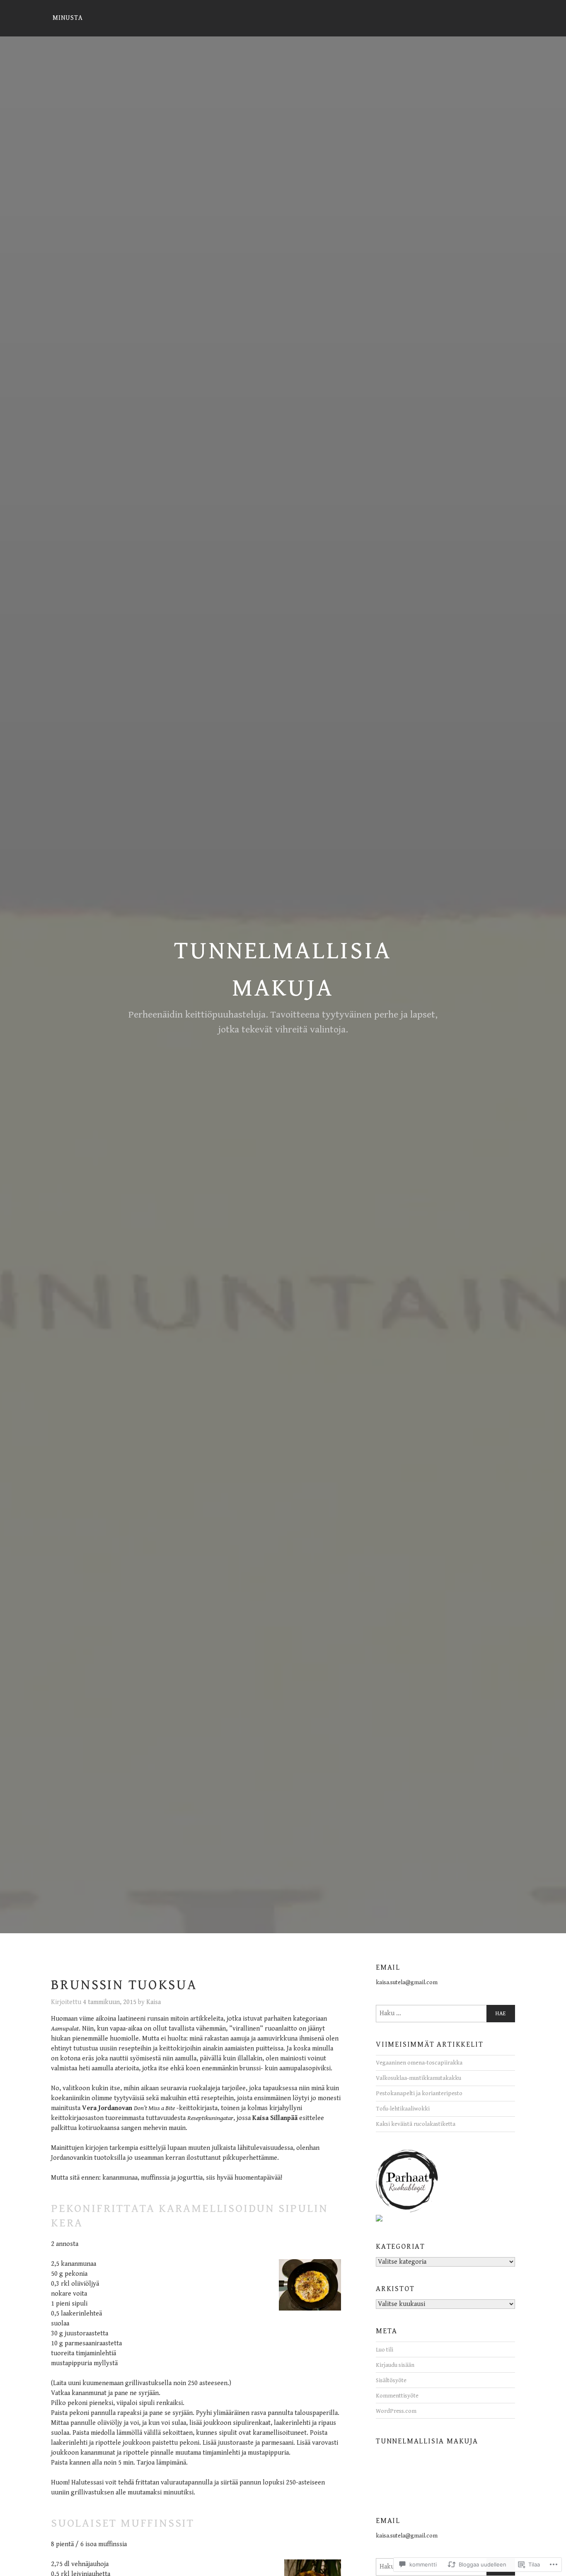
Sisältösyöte (391, 2380)
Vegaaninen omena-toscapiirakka (419, 2063)
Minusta (68, 18)
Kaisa (154, 2002)
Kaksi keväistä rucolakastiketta (416, 2124)
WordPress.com (396, 2411)
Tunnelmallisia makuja (427, 2441)
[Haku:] (445, 2014)
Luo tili (385, 2350)
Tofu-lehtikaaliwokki (403, 2109)
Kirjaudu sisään (395, 2365)
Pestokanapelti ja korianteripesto (419, 2093)
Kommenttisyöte (397, 2396)
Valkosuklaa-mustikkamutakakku (418, 2078)
